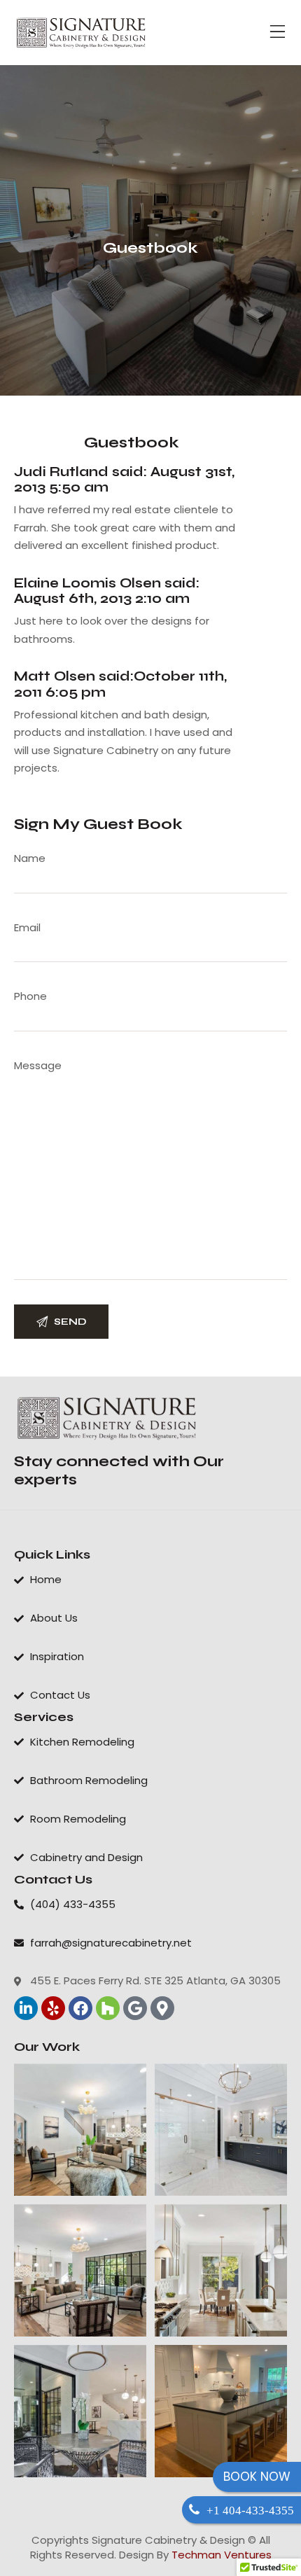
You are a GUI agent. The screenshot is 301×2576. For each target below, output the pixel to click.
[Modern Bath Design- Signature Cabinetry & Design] (221, 2130)
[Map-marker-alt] (162, 2008)
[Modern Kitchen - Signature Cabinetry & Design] (221, 2270)
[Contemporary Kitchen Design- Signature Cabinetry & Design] (221, 2411)
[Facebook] (80, 2008)
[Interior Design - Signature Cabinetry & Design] (80, 2130)
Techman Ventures (222, 2555)
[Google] (135, 2008)
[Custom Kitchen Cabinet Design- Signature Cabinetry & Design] (80, 2270)
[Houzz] (108, 2008)
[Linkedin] (26, 2008)
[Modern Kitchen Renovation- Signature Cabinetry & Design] (80, 2411)
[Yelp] (53, 2008)
